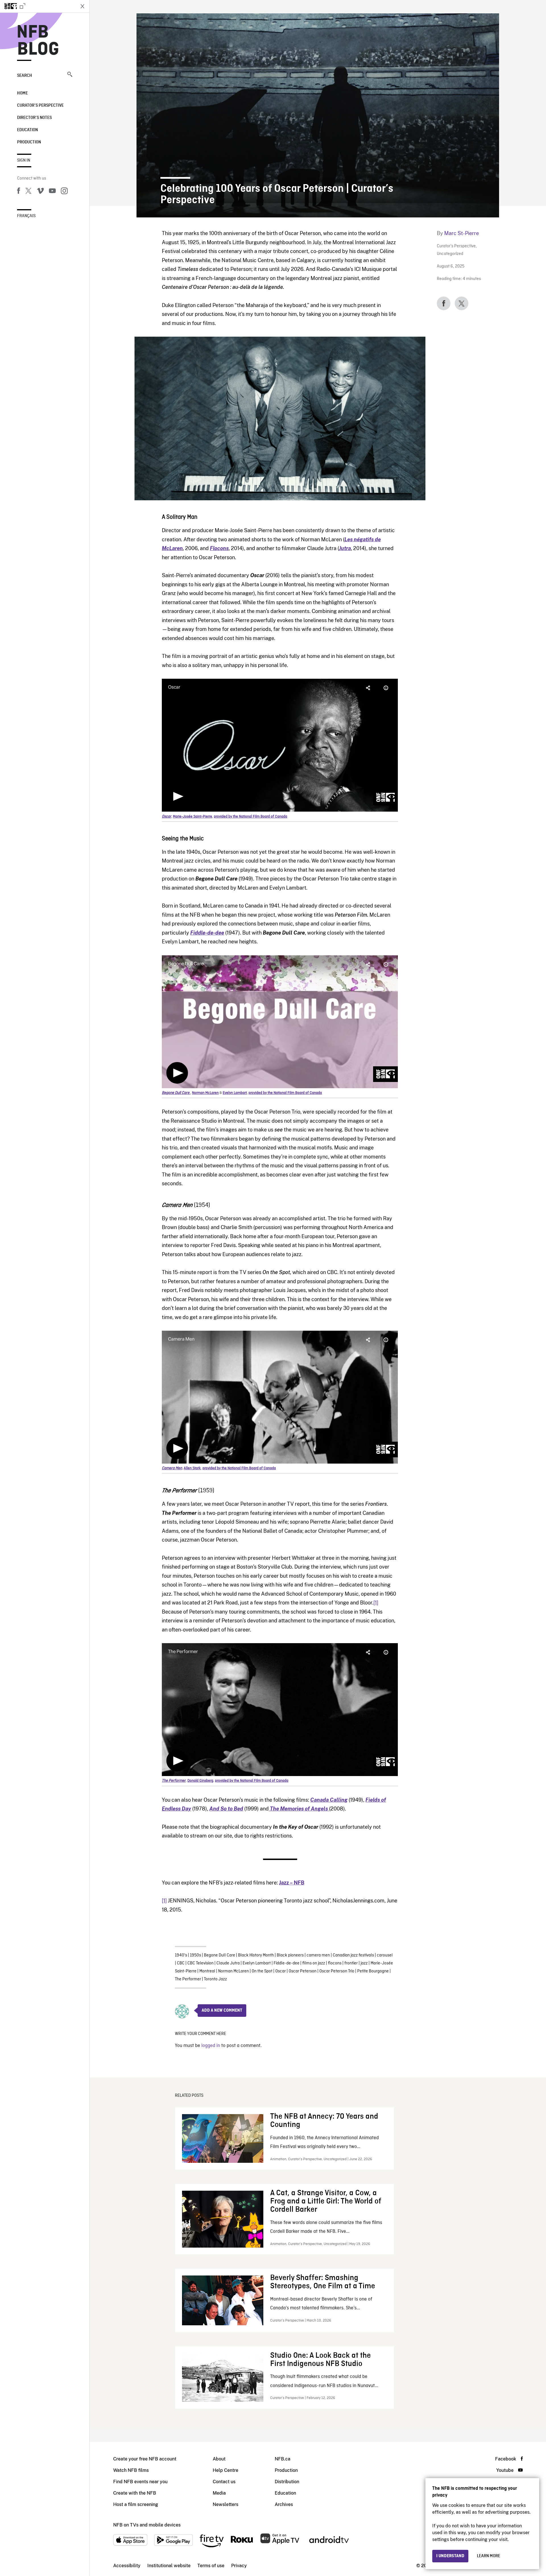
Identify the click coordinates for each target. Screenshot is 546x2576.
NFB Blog (38, 41)
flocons (335, 1963)
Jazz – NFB (292, 1883)
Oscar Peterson (303, 1971)
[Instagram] (64, 192)
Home (22, 93)
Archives (284, 2504)
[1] (376, 1603)
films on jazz (314, 1963)
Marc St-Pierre (462, 233)
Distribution (287, 2482)
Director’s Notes (34, 118)
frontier (351, 1963)
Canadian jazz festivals (353, 1955)
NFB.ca (283, 2459)
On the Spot (262, 1971)
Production (29, 142)
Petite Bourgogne (373, 1971)
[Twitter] (28, 192)
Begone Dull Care (220, 1955)
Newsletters (226, 2504)
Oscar (281, 1971)
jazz (364, 1963)
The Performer (188, 1979)
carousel (385, 1955)
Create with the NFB (135, 2493)
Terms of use (211, 2566)
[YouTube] (52, 192)
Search (25, 76)
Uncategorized (450, 254)
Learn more (489, 2556)
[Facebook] (18, 192)
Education (27, 130)
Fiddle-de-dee (287, 1963)
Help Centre (226, 2470)
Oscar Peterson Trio (337, 1971)
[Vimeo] (40, 192)
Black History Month (256, 1955)
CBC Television (200, 1963)
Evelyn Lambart (257, 1963)
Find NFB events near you (140, 2482)
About (219, 2459)
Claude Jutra (228, 1963)
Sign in (24, 161)
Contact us (224, 2482)
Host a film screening (136, 2504)
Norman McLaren (233, 1971)
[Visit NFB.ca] (38, 6)
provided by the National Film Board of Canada (251, 817)
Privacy (239, 2566)
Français (26, 216)
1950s (196, 1955)
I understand (450, 2556)
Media (219, 2493)
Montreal (207, 1971)
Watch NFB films (131, 2470)
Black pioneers (290, 1955)
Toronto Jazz (215, 1979)
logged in (211, 2046)
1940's (181, 1955)
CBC (181, 1963)
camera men (318, 1955)
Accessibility (127, 2566)
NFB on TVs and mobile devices (147, 2525)
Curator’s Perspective (40, 106)
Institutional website (169, 2566)
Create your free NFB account (145, 2459)
